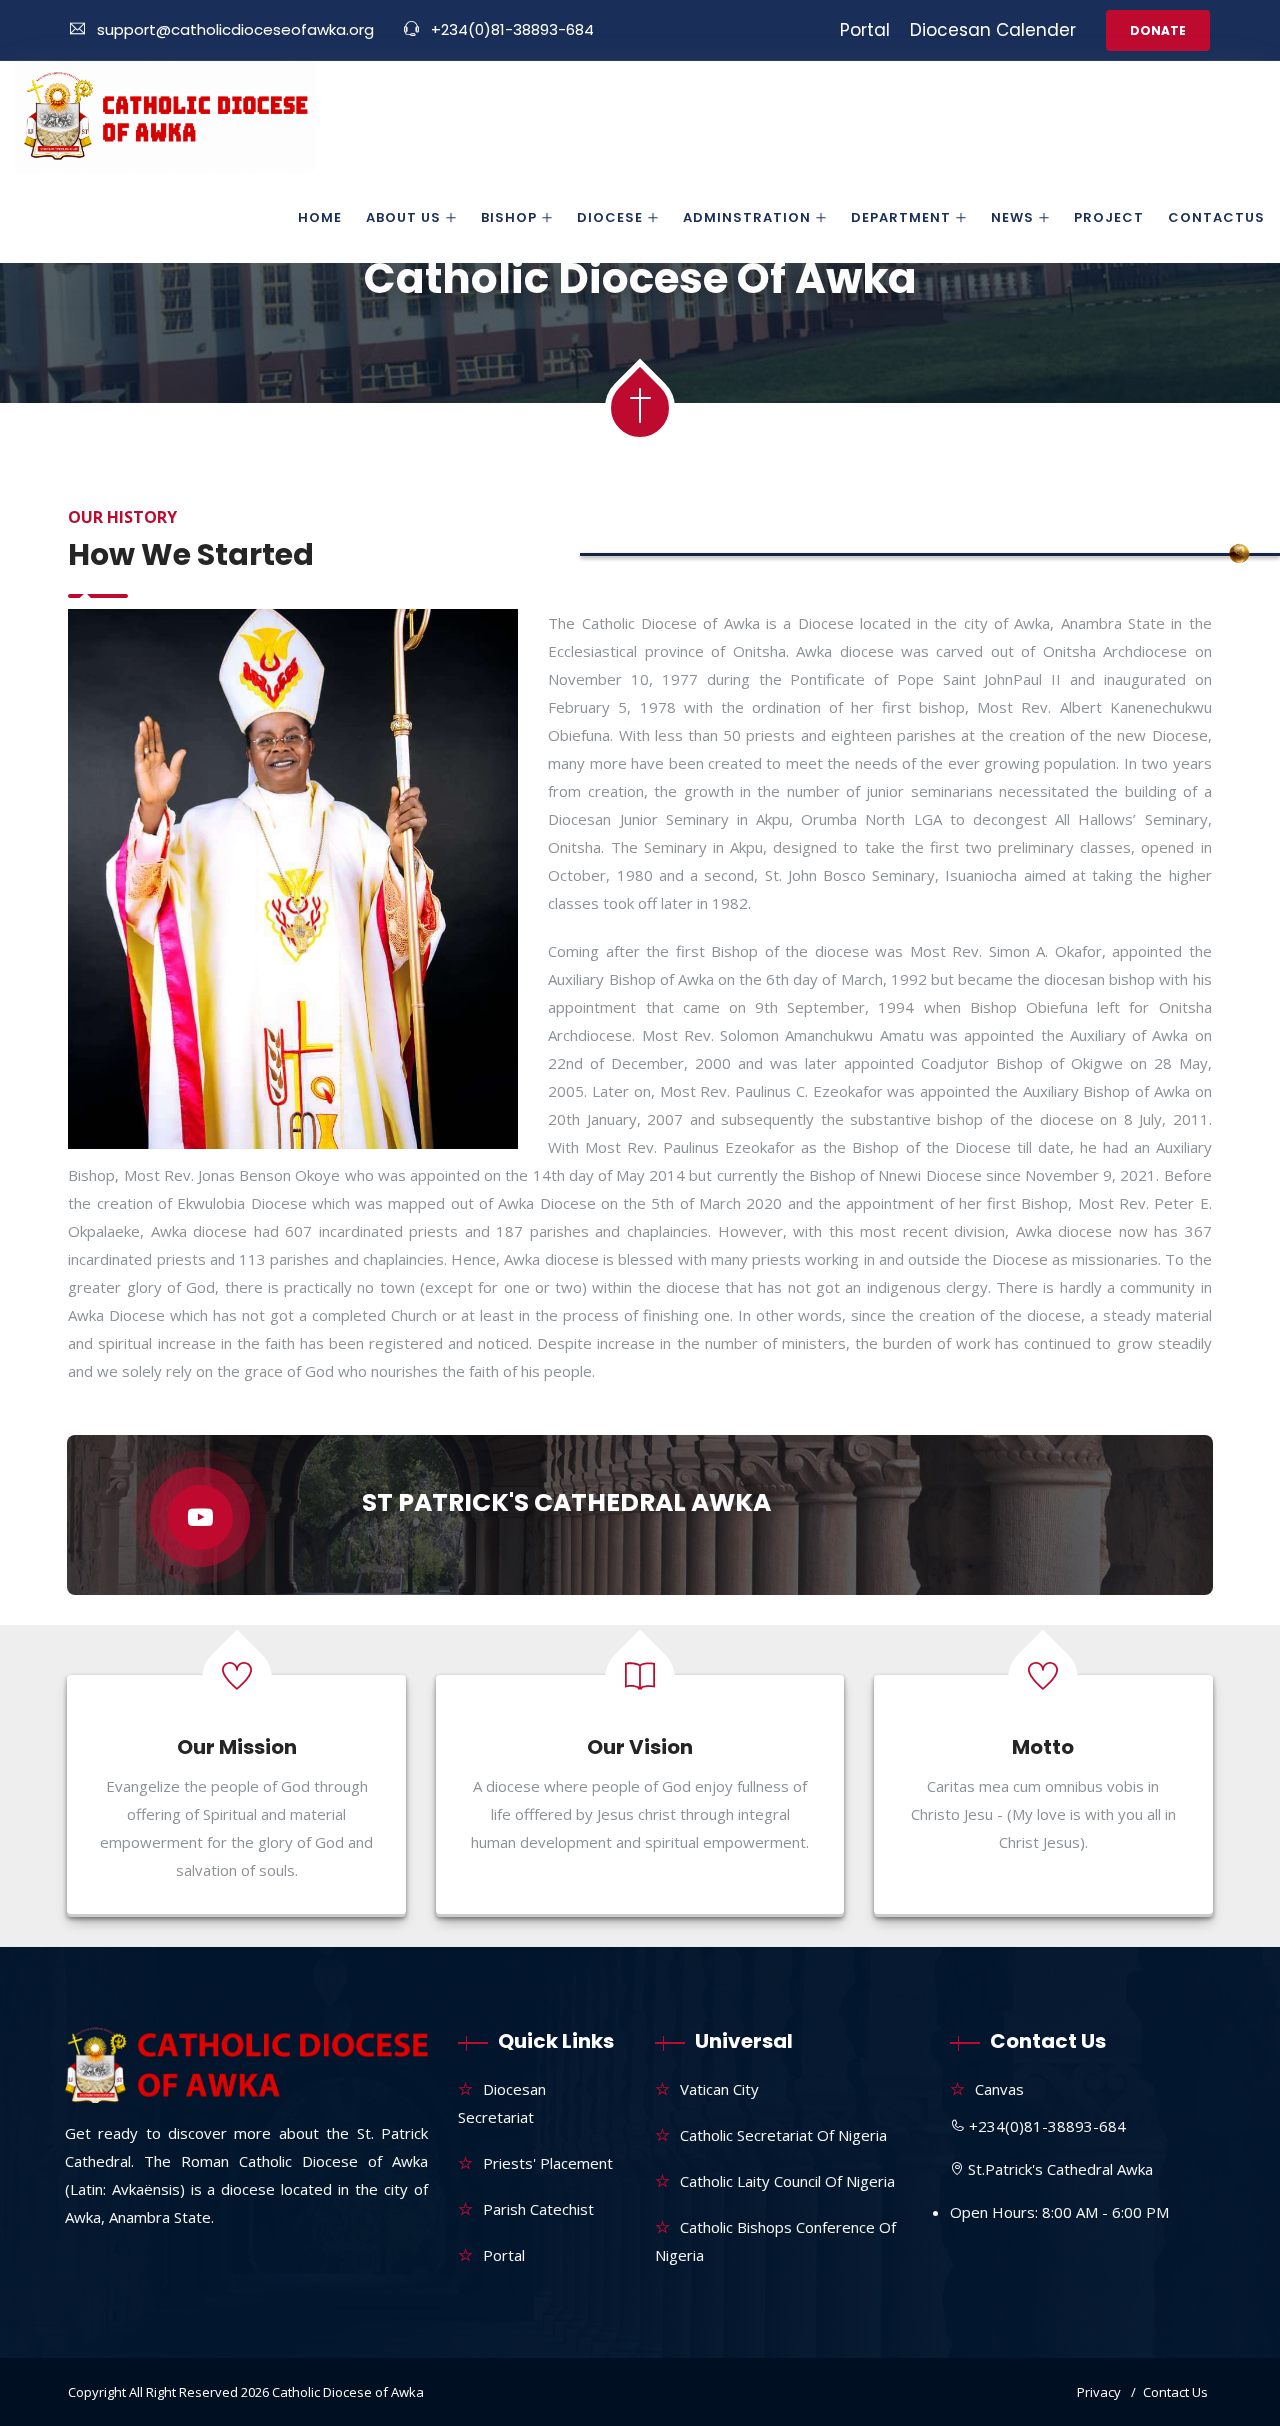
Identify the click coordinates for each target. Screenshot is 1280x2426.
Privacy (1099, 2392)
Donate (1158, 30)
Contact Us (1175, 2392)
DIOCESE (610, 217)
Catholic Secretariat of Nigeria (783, 2135)
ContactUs (1216, 217)
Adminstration (747, 217)
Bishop (509, 217)
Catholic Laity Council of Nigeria (787, 2181)
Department (901, 217)
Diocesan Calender (993, 30)
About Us (403, 217)
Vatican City (719, 2089)
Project (1109, 217)
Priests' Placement (548, 2163)
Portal (865, 30)
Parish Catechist (538, 2209)
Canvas (999, 2089)
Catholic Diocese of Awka (348, 2392)
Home (320, 217)
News (1012, 217)
